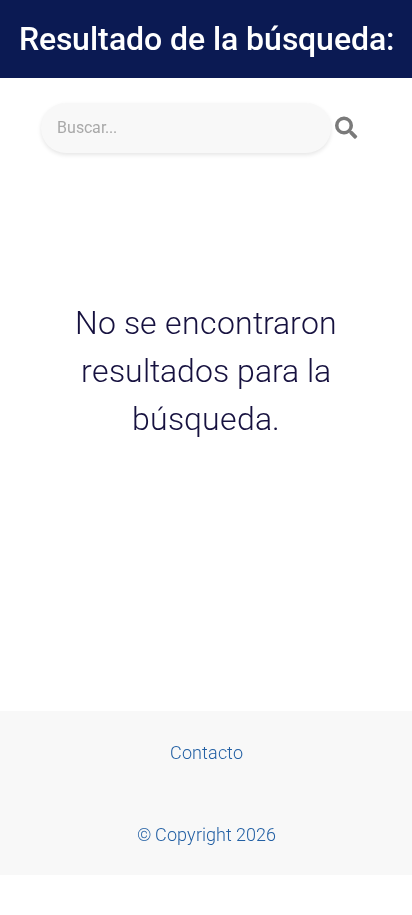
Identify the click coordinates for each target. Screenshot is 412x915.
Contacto (206, 752)
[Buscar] (346, 128)
